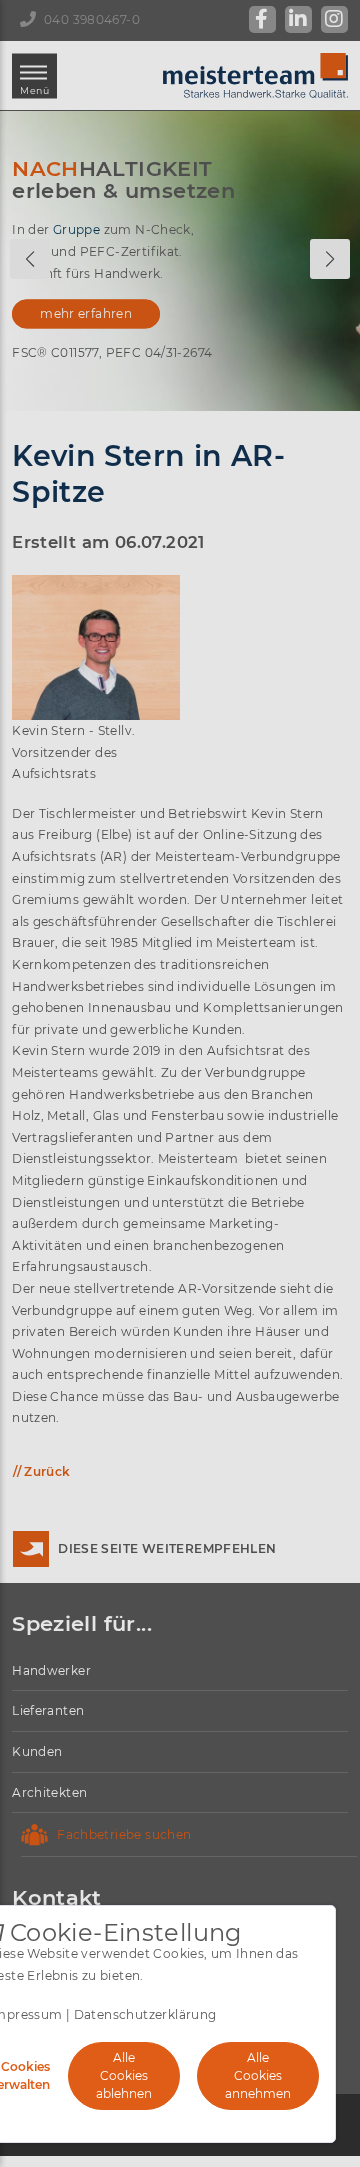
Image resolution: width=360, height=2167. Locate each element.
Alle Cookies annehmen (258, 2075)
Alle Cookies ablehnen (124, 2075)
